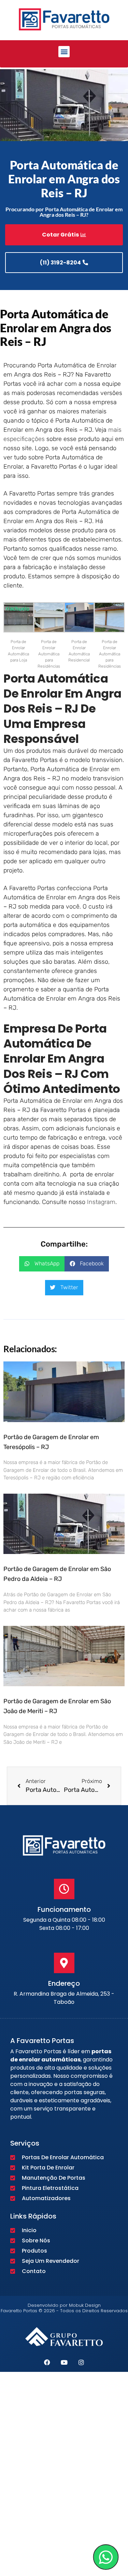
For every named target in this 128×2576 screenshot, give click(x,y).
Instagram (101, 1202)
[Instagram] (81, 2362)
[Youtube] (64, 2362)
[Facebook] (47, 2362)
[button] (64, 52)
